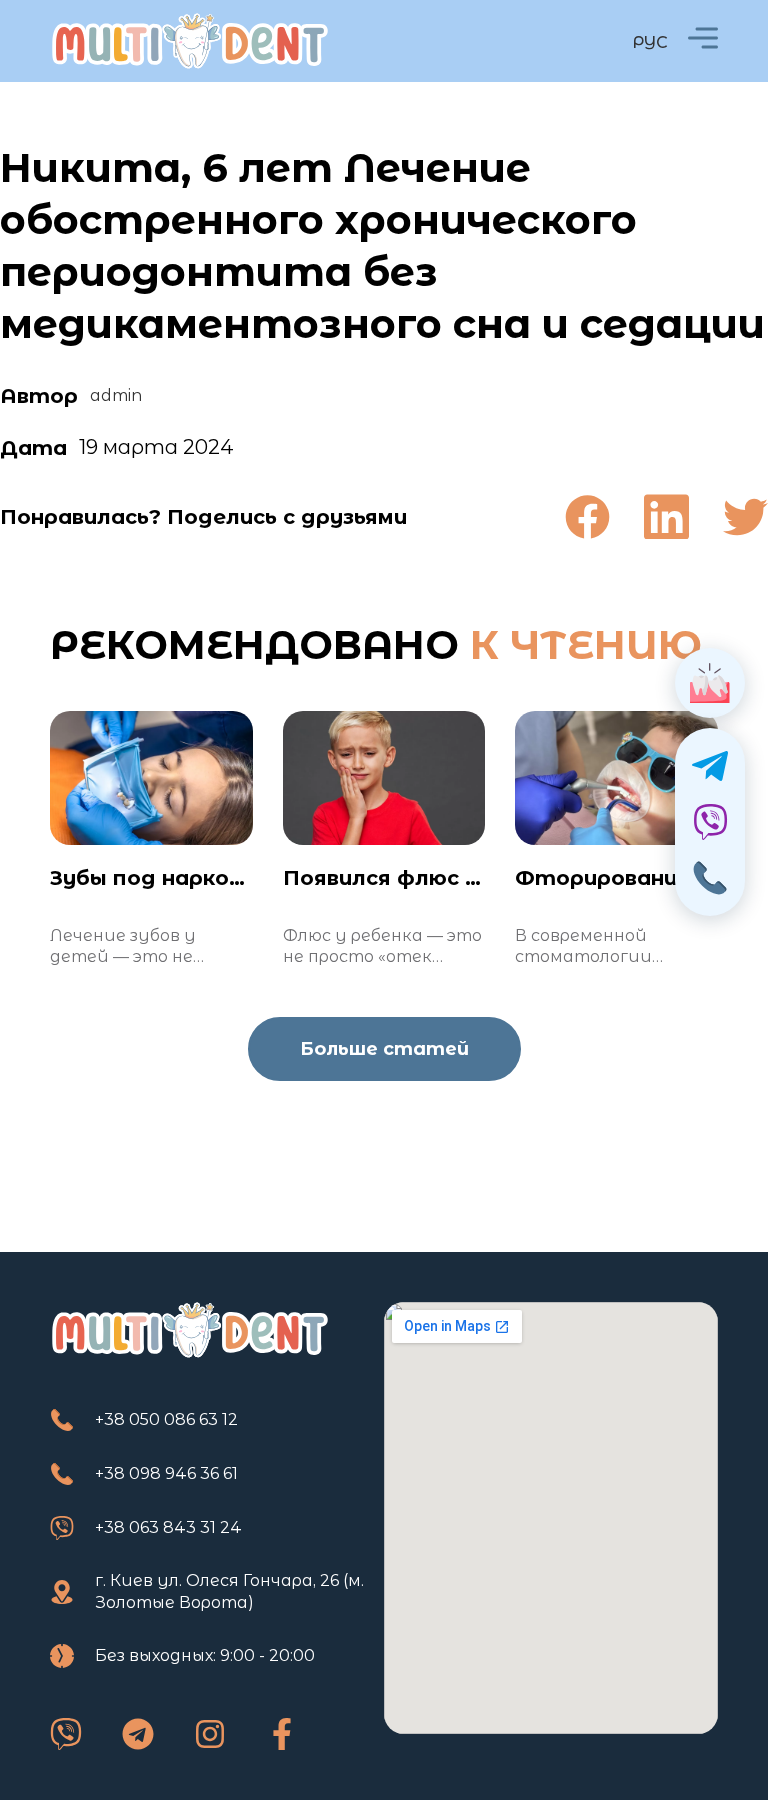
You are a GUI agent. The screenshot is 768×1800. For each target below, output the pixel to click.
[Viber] (66, 1734)
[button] (587, 516)
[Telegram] (138, 1734)
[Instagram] (210, 1734)
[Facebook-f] (282, 1734)
